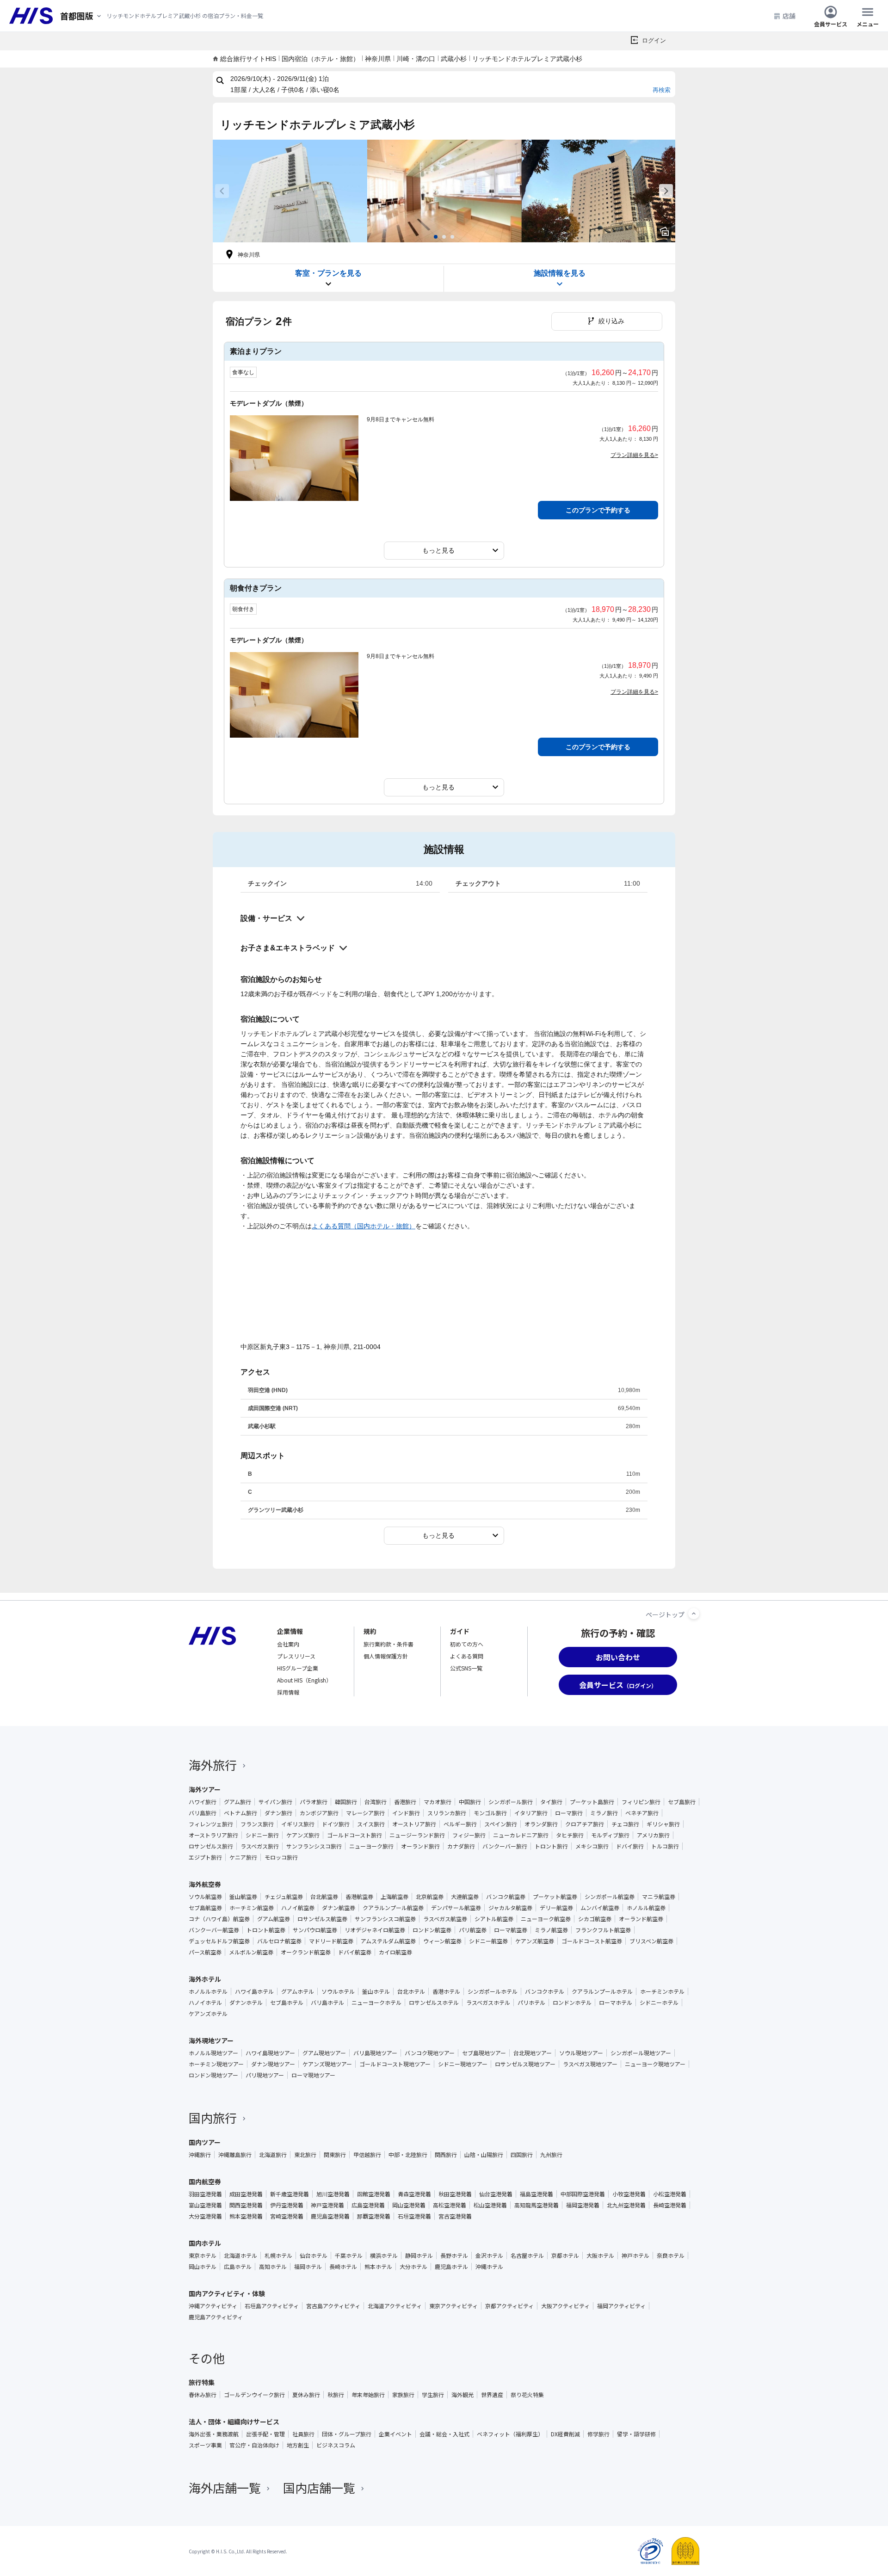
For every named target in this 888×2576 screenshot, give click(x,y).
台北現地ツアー (533, 2053)
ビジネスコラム (336, 2445)
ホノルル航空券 (646, 1908)
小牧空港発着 (629, 2194)
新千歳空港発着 (290, 2194)
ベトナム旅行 (240, 1813)
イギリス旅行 (298, 1824)
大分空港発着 (205, 2216)
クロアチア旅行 (585, 1824)
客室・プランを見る (328, 273)
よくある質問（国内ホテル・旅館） (364, 1226)
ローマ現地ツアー (313, 2075)
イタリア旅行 (531, 1813)
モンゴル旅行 (490, 1813)
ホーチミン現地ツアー (216, 2064)
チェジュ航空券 (284, 1897)
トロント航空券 (266, 1930)
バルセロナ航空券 (279, 1941)
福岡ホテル (308, 2267)
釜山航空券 (243, 1897)
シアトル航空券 (494, 1919)
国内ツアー (205, 2142)
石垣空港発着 (414, 2216)
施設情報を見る (560, 273)
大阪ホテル (600, 2256)
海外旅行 (213, 1765)
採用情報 (288, 1692)
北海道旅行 (273, 2155)
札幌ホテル (278, 2256)
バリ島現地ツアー (375, 2053)
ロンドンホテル (572, 2003)
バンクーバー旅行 (505, 1846)
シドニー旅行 (262, 1835)
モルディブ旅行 (610, 1835)
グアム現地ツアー (324, 2053)
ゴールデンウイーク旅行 (254, 2395)
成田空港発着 (246, 2194)
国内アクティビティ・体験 (227, 2293)
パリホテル (531, 2003)
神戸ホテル (635, 2256)
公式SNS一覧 (466, 1668)
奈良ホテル (671, 2256)
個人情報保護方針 (386, 1656)
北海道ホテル (240, 2256)
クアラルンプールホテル (602, 1991)
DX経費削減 (565, 2434)
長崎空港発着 (670, 2205)
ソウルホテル (338, 1991)
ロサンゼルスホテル (434, 2003)
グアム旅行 (237, 1802)
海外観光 (462, 2395)
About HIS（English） (304, 1680)
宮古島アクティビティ (333, 2306)
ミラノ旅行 (604, 1813)
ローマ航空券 (511, 1930)
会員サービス (831, 23)
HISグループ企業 (298, 1668)
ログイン (654, 40)
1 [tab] (436, 237)
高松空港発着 (450, 2205)
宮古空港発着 (455, 2216)
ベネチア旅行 (642, 1813)
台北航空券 (324, 1897)
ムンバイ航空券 (600, 1908)
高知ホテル (273, 2267)
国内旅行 (213, 2117)
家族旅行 (403, 2395)
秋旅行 (336, 2395)
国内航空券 (205, 2182)
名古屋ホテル (527, 2256)
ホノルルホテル (208, 1991)
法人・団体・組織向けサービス (234, 2422)
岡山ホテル (203, 2267)
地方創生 (298, 2445)
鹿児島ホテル (451, 2267)
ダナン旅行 (278, 1813)
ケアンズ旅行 (303, 1835)
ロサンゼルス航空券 (322, 1919)
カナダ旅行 (461, 1846)
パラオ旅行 (314, 1802)
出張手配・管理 (265, 2434)
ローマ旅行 (569, 1813)
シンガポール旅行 (511, 1802)
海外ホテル (205, 1979)
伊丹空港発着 (287, 2205)
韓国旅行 (346, 1802)
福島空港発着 (536, 2194)
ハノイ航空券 (298, 1908)
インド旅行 (406, 1813)
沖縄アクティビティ (213, 2306)
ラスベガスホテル (488, 2003)
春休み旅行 (203, 2395)
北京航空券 (430, 1897)
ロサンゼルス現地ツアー (525, 2064)
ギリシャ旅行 (663, 1824)
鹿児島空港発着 (330, 2216)
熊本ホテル (378, 2267)
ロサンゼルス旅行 (211, 1846)
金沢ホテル (489, 2256)
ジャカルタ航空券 (510, 1908)
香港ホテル (446, 1991)
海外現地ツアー (211, 2040)
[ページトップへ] (694, 1614)
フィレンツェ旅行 (211, 1824)
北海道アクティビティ (395, 2306)
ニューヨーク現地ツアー (655, 2064)
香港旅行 (405, 1802)
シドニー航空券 (488, 1941)
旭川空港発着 (333, 2194)
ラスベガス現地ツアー (590, 2064)
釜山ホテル (376, 1991)
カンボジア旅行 (319, 1813)
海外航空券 (205, 1884)
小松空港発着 (670, 2194)
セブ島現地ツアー (484, 2053)
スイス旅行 (371, 1824)
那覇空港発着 (374, 2216)
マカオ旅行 (438, 1802)
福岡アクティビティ (621, 2306)
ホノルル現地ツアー (213, 2053)
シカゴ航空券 (595, 1919)
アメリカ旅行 (653, 1835)
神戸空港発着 (327, 2205)
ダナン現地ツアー (273, 2064)
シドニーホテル (659, 2003)
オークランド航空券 (306, 1952)
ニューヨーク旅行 (371, 1846)
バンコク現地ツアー (430, 2053)
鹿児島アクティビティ (216, 2317)
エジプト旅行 (205, 1857)
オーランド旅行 (420, 1846)
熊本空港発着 (246, 2216)
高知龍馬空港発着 (536, 2205)
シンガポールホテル (493, 1991)
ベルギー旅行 (460, 1824)
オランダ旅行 (541, 1824)
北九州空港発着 (626, 2205)
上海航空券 (395, 1897)
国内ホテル (205, 2243)
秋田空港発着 (455, 2194)
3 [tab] (452, 237)
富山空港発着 (205, 2205)
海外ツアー (205, 1789)
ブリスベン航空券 (651, 1941)
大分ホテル (413, 2267)
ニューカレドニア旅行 (521, 1835)
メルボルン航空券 (251, 1952)
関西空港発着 (246, 2205)
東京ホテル (203, 2256)
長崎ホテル (343, 2267)
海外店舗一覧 (225, 2487)
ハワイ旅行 (203, 1802)
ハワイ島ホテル (254, 1991)
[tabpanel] (290, 191)
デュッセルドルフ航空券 (219, 1941)
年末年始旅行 (368, 2395)
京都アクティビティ (509, 2306)
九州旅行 (551, 2155)
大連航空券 (465, 1897)
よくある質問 (467, 1656)
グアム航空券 (274, 1919)
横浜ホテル (384, 2256)
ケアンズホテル (208, 2014)
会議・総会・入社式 (444, 2434)
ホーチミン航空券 (252, 1908)
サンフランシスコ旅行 (314, 1846)
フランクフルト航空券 (603, 1930)
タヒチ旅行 (570, 1835)
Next (666, 191)
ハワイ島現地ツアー (270, 2053)
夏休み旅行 (306, 2395)
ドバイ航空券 (355, 1952)
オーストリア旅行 (414, 1824)
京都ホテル (565, 2256)
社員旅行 (303, 2434)
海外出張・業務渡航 (214, 2434)
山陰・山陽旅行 (484, 2155)
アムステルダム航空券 (388, 1941)
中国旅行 (470, 1802)
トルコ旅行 (665, 1846)
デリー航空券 (556, 1908)
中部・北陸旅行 (408, 2155)
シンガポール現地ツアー (641, 2053)
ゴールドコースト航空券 (592, 1941)
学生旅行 (433, 2395)
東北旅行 (305, 2155)
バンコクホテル (545, 1991)
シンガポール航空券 (610, 1897)
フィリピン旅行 (641, 1802)
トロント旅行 (551, 1846)
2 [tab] (444, 237)
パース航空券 (205, 1952)
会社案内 (288, 1644)
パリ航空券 (473, 1930)
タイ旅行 (551, 1802)
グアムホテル (298, 1991)
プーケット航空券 (555, 1897)
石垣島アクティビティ (272, 2306)
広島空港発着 (368, 2205)
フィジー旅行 (469, 1835)
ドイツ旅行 (336, 1824)
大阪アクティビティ (565, 2306)
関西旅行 (446, 2155)
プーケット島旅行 (592, 1802)
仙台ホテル (314, 2256)
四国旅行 (522, 2155)
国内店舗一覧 (319, 2487)
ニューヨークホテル (376, 2003)
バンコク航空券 (506, 1897)
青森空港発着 (414, 2194)
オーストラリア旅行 (213, 1835)
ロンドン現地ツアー (213, 2075)
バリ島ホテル (327, 2003)
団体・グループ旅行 (347, 2434)
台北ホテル (411, 1991)
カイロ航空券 (395, 1952)
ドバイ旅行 (630, 1846)
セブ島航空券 (205, 1908)
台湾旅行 (376, 1802)
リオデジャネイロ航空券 (375, 1930)
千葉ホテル (349, 2256)
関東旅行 (335, 2155)
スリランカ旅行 (447, 1813)
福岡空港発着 (583, 2205)
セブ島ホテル (287, 2003)
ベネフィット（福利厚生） (510, 2434)
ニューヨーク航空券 (546, 1919)
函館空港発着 (374, 2194)
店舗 (789, 16)
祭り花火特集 (527, 2395)
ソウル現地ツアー (581, 2053)
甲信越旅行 (367, 2155)
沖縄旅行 (200, 2155)
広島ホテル (238, 2267)
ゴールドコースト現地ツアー (395, 2064)
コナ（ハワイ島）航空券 (219, 1919)
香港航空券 (359, 1897)
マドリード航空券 (331, 1941)
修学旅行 (598, 2434)
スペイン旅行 (501, 1824)
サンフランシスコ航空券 (385, 1919)
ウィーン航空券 (442, 1941)
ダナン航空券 (339, 1908)
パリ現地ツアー (265, 2075)
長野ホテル (454, 2256)
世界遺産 (492, 2395)
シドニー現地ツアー (463, 2064)
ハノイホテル (205, 2003)
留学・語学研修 (636, 2434)
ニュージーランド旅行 (417, 1835)
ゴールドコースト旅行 (355, 1835)
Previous (222, 191)
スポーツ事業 (205, 2445)
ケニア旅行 (243, 1857)
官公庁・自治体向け (254, 2445)
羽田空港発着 (205, 2194)
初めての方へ (467, 1644)
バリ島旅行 (203, 1813)
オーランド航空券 (641, 1919)
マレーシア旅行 (365, 1813)
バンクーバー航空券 (214, 1930)
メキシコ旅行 (592, 1846)
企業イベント (395, 2434)
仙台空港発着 (496, 2194)
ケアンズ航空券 (535, 1941)
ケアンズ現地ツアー (327, 2064)
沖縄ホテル (489, 2267)
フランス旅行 (257, 1824)
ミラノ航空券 (551, 1930)
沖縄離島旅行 (235, 2155)
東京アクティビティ (453, 2306)
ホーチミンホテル (662, 1991)
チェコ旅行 (625, 1824)
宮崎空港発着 (287, 2216)
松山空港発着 (490, 2205)
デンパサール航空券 (456, 1908)
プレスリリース (296, 1656)
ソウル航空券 (205, 1897)
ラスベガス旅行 (260, 1846)
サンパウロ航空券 (315, 1930)
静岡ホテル (419, 2256)
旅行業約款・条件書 (388, 1644)
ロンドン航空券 (432, 1930)
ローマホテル (616, 2003)
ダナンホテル (246, 2003)
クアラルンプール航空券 (393, 1908)
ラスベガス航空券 (445, 1919)
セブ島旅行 (682, 1802)
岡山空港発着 (409, 2205)
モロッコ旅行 (281, 1857)
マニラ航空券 (659, 1897)
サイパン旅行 (275, 1802)
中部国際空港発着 (583, 2194)
